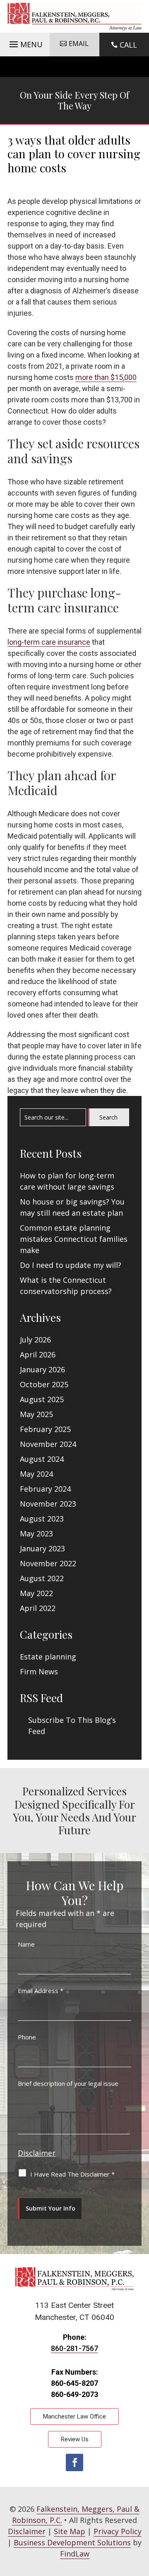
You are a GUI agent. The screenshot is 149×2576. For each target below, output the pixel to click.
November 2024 (48, 1444)
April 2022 (38, 1608)
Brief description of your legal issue (68, 2083)
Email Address (41, 1991)
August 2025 (42, 1399)
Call (128, 45)
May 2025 (36, 1414)
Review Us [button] (75, 2439)
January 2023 (42, 1548)
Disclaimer (37, 2153)
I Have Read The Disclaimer (72, 2174)
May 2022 (36, 1593)
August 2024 (42, 1459)
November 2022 (48, 1563)
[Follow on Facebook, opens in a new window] (74, 2462)
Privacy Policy (118, 2531)
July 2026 (35, 1340)
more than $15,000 (106, 377)
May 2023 (36, 1534)
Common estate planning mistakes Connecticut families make (74, 1239)
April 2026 (38, 1355)
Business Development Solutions (72, 2542)
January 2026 (42, 1369)
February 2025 (45, 1429)
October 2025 (44, 1384)
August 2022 (42, 1578)
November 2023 (48, 1504)
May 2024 (36, 1474)
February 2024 (45, 1489)
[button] (25, 42)
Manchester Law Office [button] (74, 2416)
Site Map (70, 2531)
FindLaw (75, 2554)
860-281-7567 (74, 2348)
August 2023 (42, 1519)
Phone (27, 2037)
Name (26, 1944)
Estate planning (48, 1657)
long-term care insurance (49, 642)
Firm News (39, 1671)
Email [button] (79, 44)
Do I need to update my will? (71, 1265)
